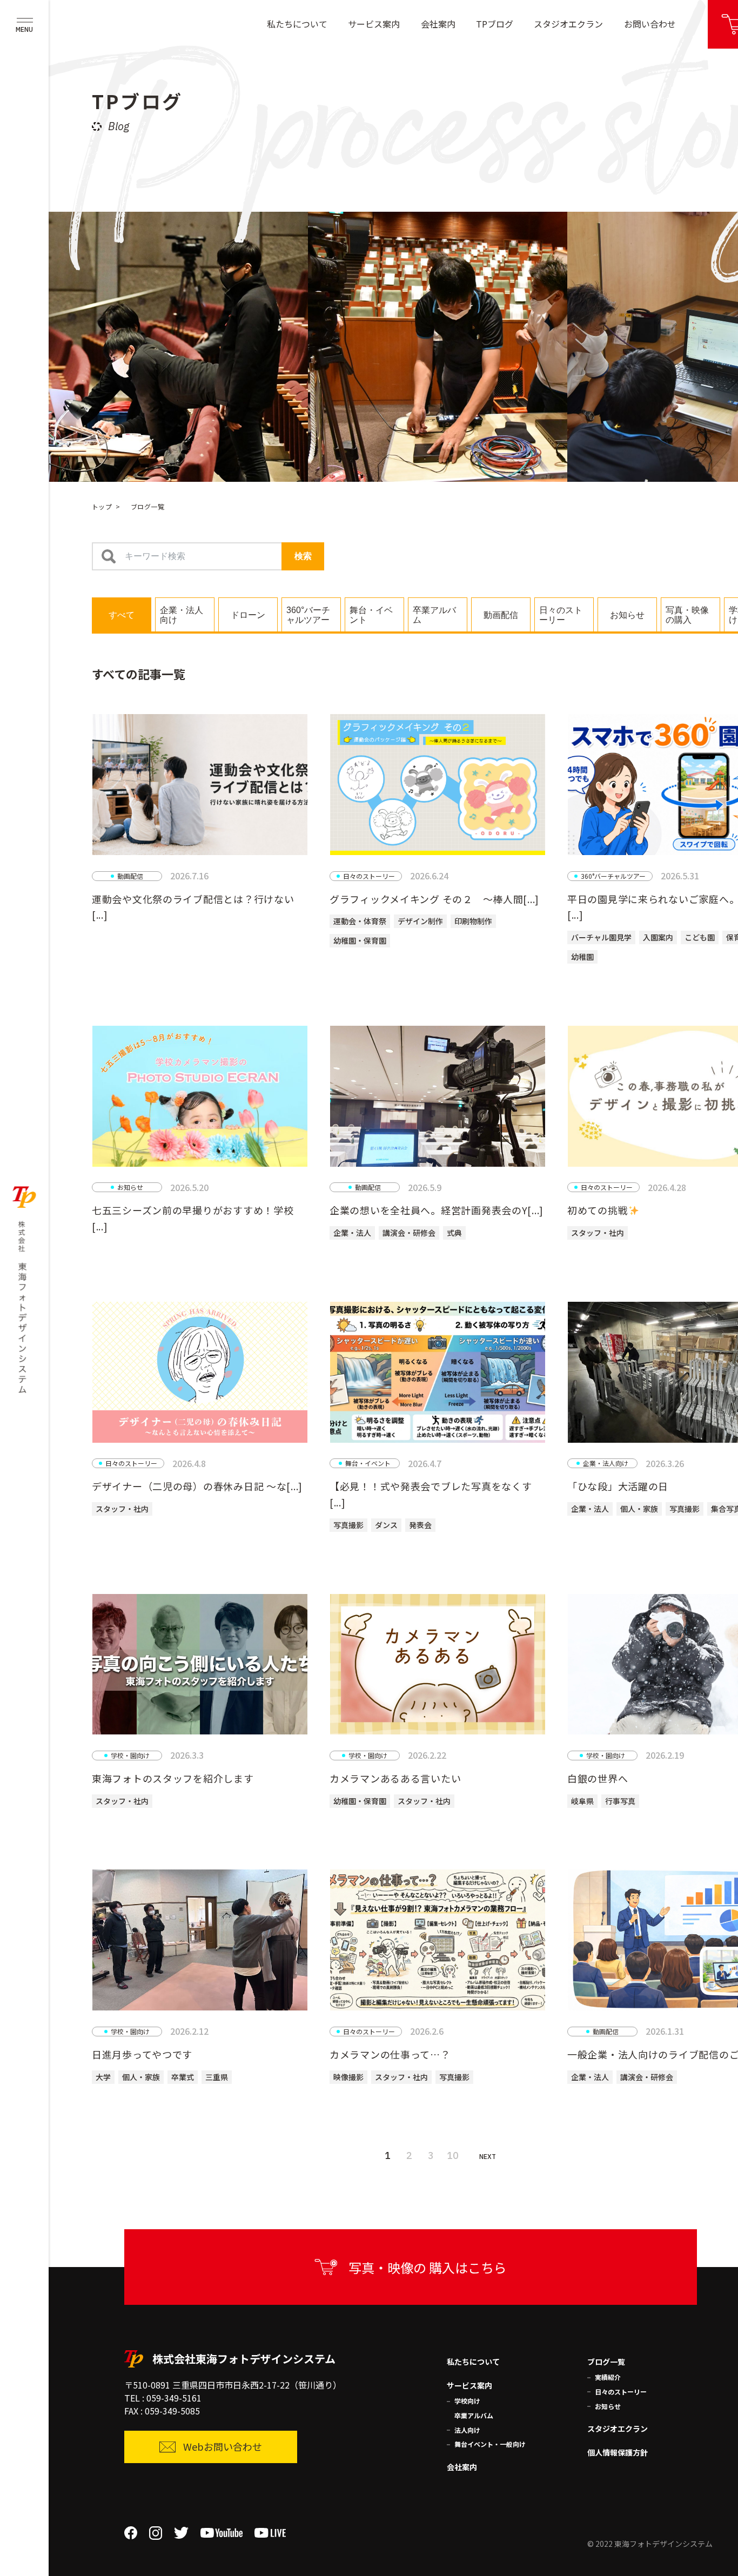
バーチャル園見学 (601, 937)
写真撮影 (348, 1525)
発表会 (420, 1525)
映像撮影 (348, 2077)
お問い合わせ (650, 24)
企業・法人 (352, 1233)
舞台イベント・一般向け (490, 2444)
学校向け (467, 2401)
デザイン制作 (420, 921)
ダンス (386, 1525)
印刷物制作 (473, 921)
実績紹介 (608, 2377)
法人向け (467, 2430)
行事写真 (620, 1801)
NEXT (488, 2157)
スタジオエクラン (568, 24)
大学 (103, 2077)
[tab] (122, 614)
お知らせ (608, 2406)
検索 (303, 556)
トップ (102, 506)
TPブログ (495, 24)
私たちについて (297, 24)
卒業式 (183, 2077)
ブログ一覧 (606, 2362)
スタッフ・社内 (598, 1233)
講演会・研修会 (409, 1233)
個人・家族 (639, 1509)
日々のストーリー (621, 2392)
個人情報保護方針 (618, 2452)
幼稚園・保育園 (360, 940)
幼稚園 (582, 957)
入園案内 (658, 937)
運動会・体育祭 (360, 921)
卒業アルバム (474, 2415)
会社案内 (438, 24)
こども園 (700, 937)
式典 (454, 1233)
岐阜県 (582, 1801)
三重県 (217, 2077)
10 (453, 2155)
